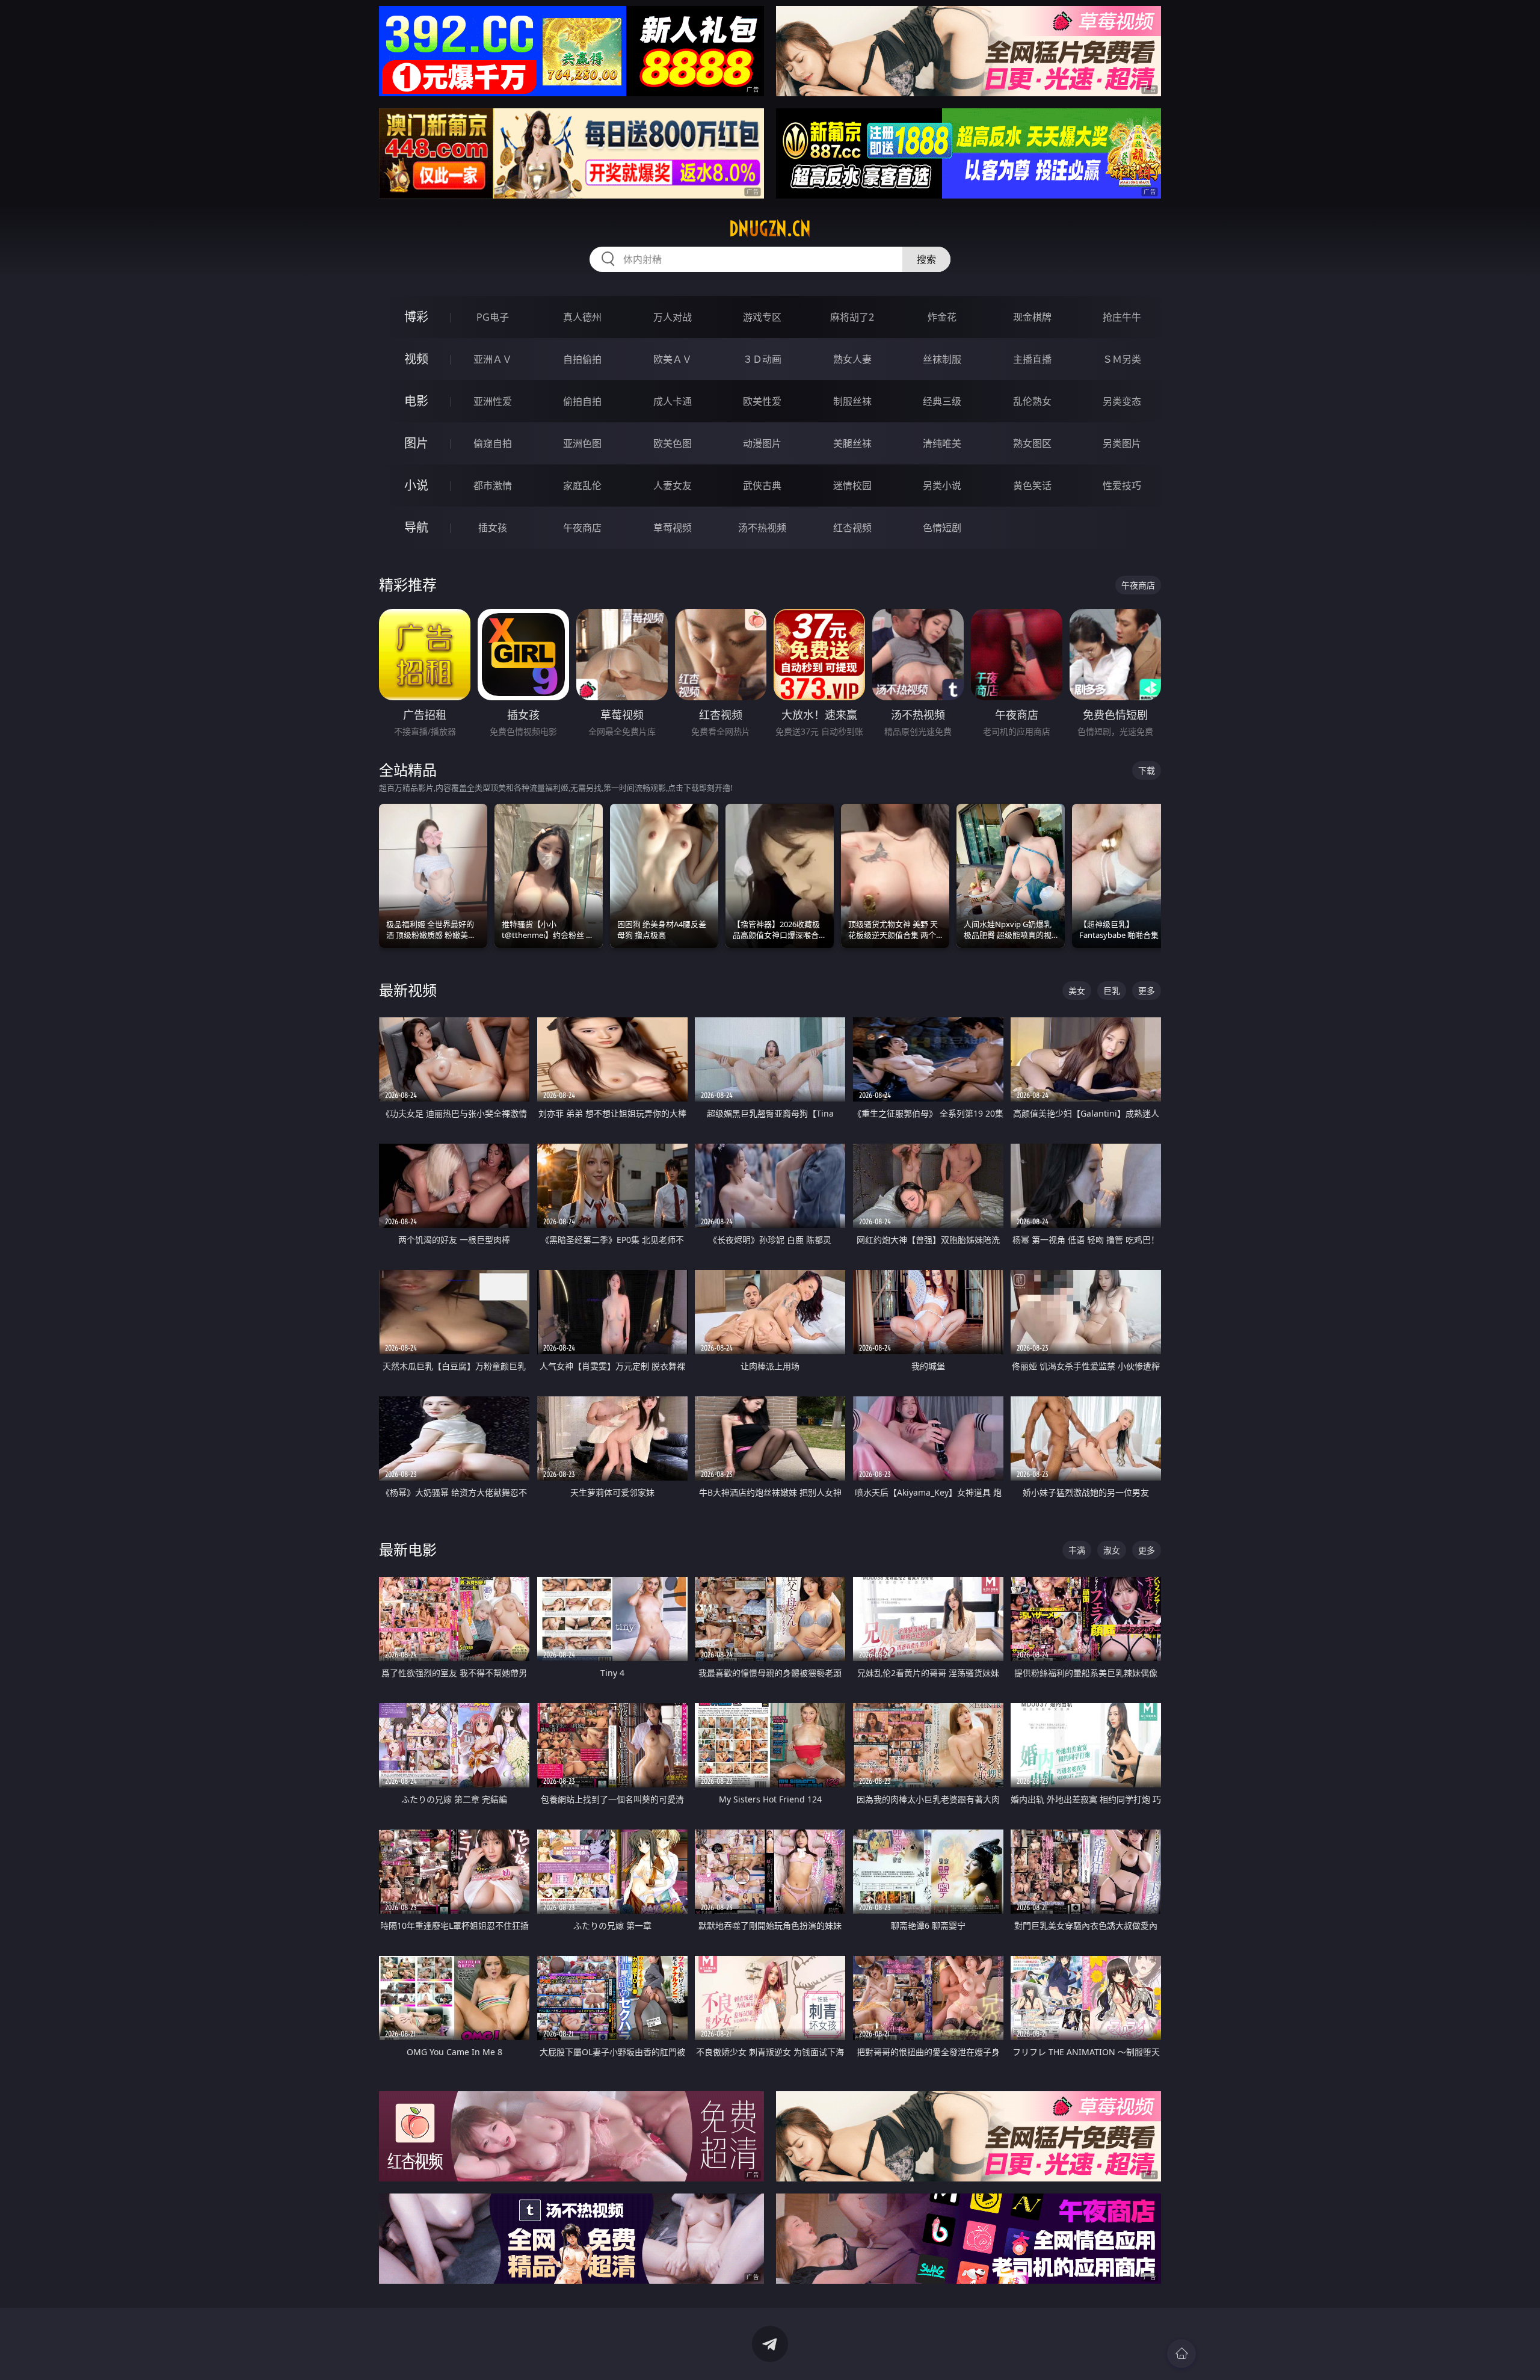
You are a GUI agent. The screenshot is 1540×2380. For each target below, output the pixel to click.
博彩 (416, 317)
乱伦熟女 (1032, 401)
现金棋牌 (1032, 317)
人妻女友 (673, 486)
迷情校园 (852, 486)
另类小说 (942, 486)
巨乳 (1112, 991)
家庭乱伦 (582, 486)
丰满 (1077, 1550)
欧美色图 (673, 443)
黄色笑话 (1032, 486)
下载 (1147, 770)
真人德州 (582, 317)
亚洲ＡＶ (493, 359)
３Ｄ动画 (762, 359)
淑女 (1112, 1550)
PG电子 (493, 317)
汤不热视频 (762, 528)
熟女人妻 (852, 359)
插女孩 (493, 528)
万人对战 (673, 317)
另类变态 (1122, 401)
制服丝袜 (852, 401)
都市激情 (493, 486)
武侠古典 (762, 486)
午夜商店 (582, 528)
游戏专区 (762, 317)
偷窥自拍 (493, 443)
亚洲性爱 (493, 401)
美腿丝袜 (852, 443)
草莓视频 (673, 528)
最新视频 (408, 990)
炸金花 (942, 317)
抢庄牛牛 (1122, 317)
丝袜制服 (942, 359)
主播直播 (1032, 359)
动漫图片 (762, 443)
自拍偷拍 (582, 359)
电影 (416, 401)
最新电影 (408, 1549)
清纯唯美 (942, 443)
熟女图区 (1032, 443)
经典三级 (942, 401)
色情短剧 (942, 528)
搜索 (926, 259)
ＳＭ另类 (1122, 359)
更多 (1147, 991)
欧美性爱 (762, 401)
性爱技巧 (1122, 486)
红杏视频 (852, 528)
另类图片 (1122, 443)
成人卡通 (673, 401)
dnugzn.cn (770, 229)
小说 (416, 485)
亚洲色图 (582, 443)
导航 (416, 527)
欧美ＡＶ (673, 359)
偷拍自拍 (582, 401)
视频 (416, 359)
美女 (1077, 991)
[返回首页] (1181, 2354)
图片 (416, 443)
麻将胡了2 (852, 317)
